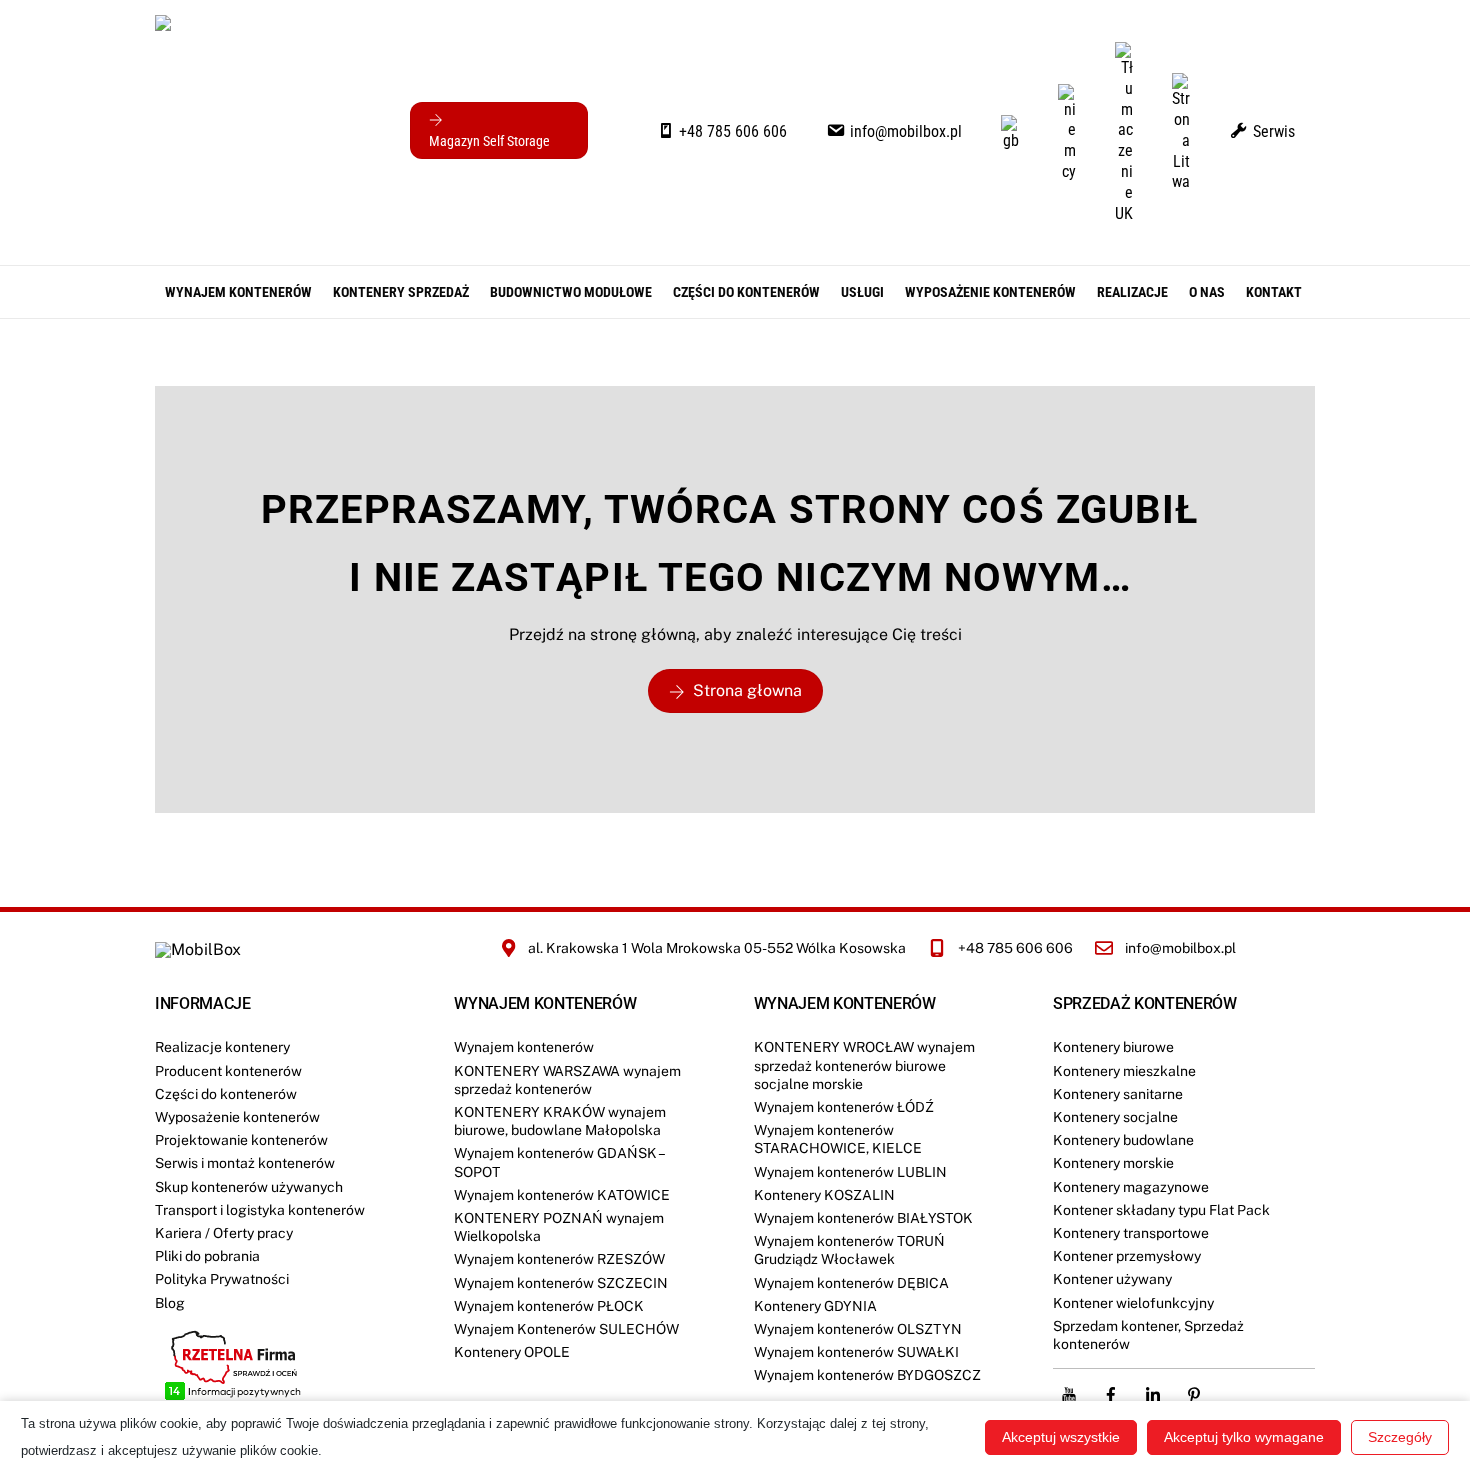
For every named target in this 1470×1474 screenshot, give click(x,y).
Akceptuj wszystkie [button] (1061, 1437)
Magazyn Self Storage (489, 141)
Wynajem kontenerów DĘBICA (851, 1283)
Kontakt (1274, 292)
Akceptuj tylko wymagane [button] (1244, 1437)
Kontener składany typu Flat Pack (1161, 1210)
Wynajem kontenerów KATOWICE (562, 1195)
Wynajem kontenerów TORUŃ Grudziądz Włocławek (849, 1250)
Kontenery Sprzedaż (401, 292)
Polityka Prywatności (222, 1279)
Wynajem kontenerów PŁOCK (549, 1306)
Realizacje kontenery (222, 1047)
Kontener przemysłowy (1127, 1256)
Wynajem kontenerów (238, 292)
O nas (1207, 292)
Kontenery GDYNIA (815, 1306)
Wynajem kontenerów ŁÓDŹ (844, 1107)
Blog (170, 1303)
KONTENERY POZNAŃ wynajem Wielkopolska (559, 1227)
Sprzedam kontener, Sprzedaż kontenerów (1148, 1335)
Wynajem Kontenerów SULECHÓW (566, 1329)
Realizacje (1132, 292)
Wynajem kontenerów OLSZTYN (858, 1329)
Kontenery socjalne (1115, 1117)
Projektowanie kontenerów (241, 1140)
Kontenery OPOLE (512, 1352)
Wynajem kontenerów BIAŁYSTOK (863, 1218)
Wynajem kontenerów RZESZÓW (559, 1259)
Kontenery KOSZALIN (824, 1195)
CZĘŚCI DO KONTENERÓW (746, 292)
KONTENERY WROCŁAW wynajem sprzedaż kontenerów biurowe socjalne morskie (864, 1065)
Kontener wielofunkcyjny (1133, 1303)
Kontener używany (1112, 1279)
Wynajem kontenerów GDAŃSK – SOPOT (559, 1162)
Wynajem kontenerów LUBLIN (850, 1172)
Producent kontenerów (228, 1071)
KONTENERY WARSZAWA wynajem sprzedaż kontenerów (567, 1080)
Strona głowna (747, 690)
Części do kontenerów (226, 1094)
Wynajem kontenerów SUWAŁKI (856, 1352)
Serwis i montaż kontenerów (245, 1163)
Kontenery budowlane (1123, 1140)
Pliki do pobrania (207, 1256)
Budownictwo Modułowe (571, 292)
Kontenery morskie (1113, 1163)
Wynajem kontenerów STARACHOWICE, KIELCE (838, 1139)
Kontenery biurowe (1113, 1047)
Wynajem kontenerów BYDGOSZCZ (867, 1375)
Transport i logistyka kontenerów (260, 1210)
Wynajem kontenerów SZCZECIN (561, 1283)
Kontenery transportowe (1131, 1233)
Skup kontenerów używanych (249, 1187)
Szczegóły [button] (1400, 1437)
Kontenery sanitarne (1118, 1094)
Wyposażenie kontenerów (990, 292)
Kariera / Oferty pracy (224, 1233)
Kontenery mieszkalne (1124, 1071)
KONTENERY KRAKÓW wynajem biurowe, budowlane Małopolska (560, 1121)
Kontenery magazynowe (1131, 1187)
